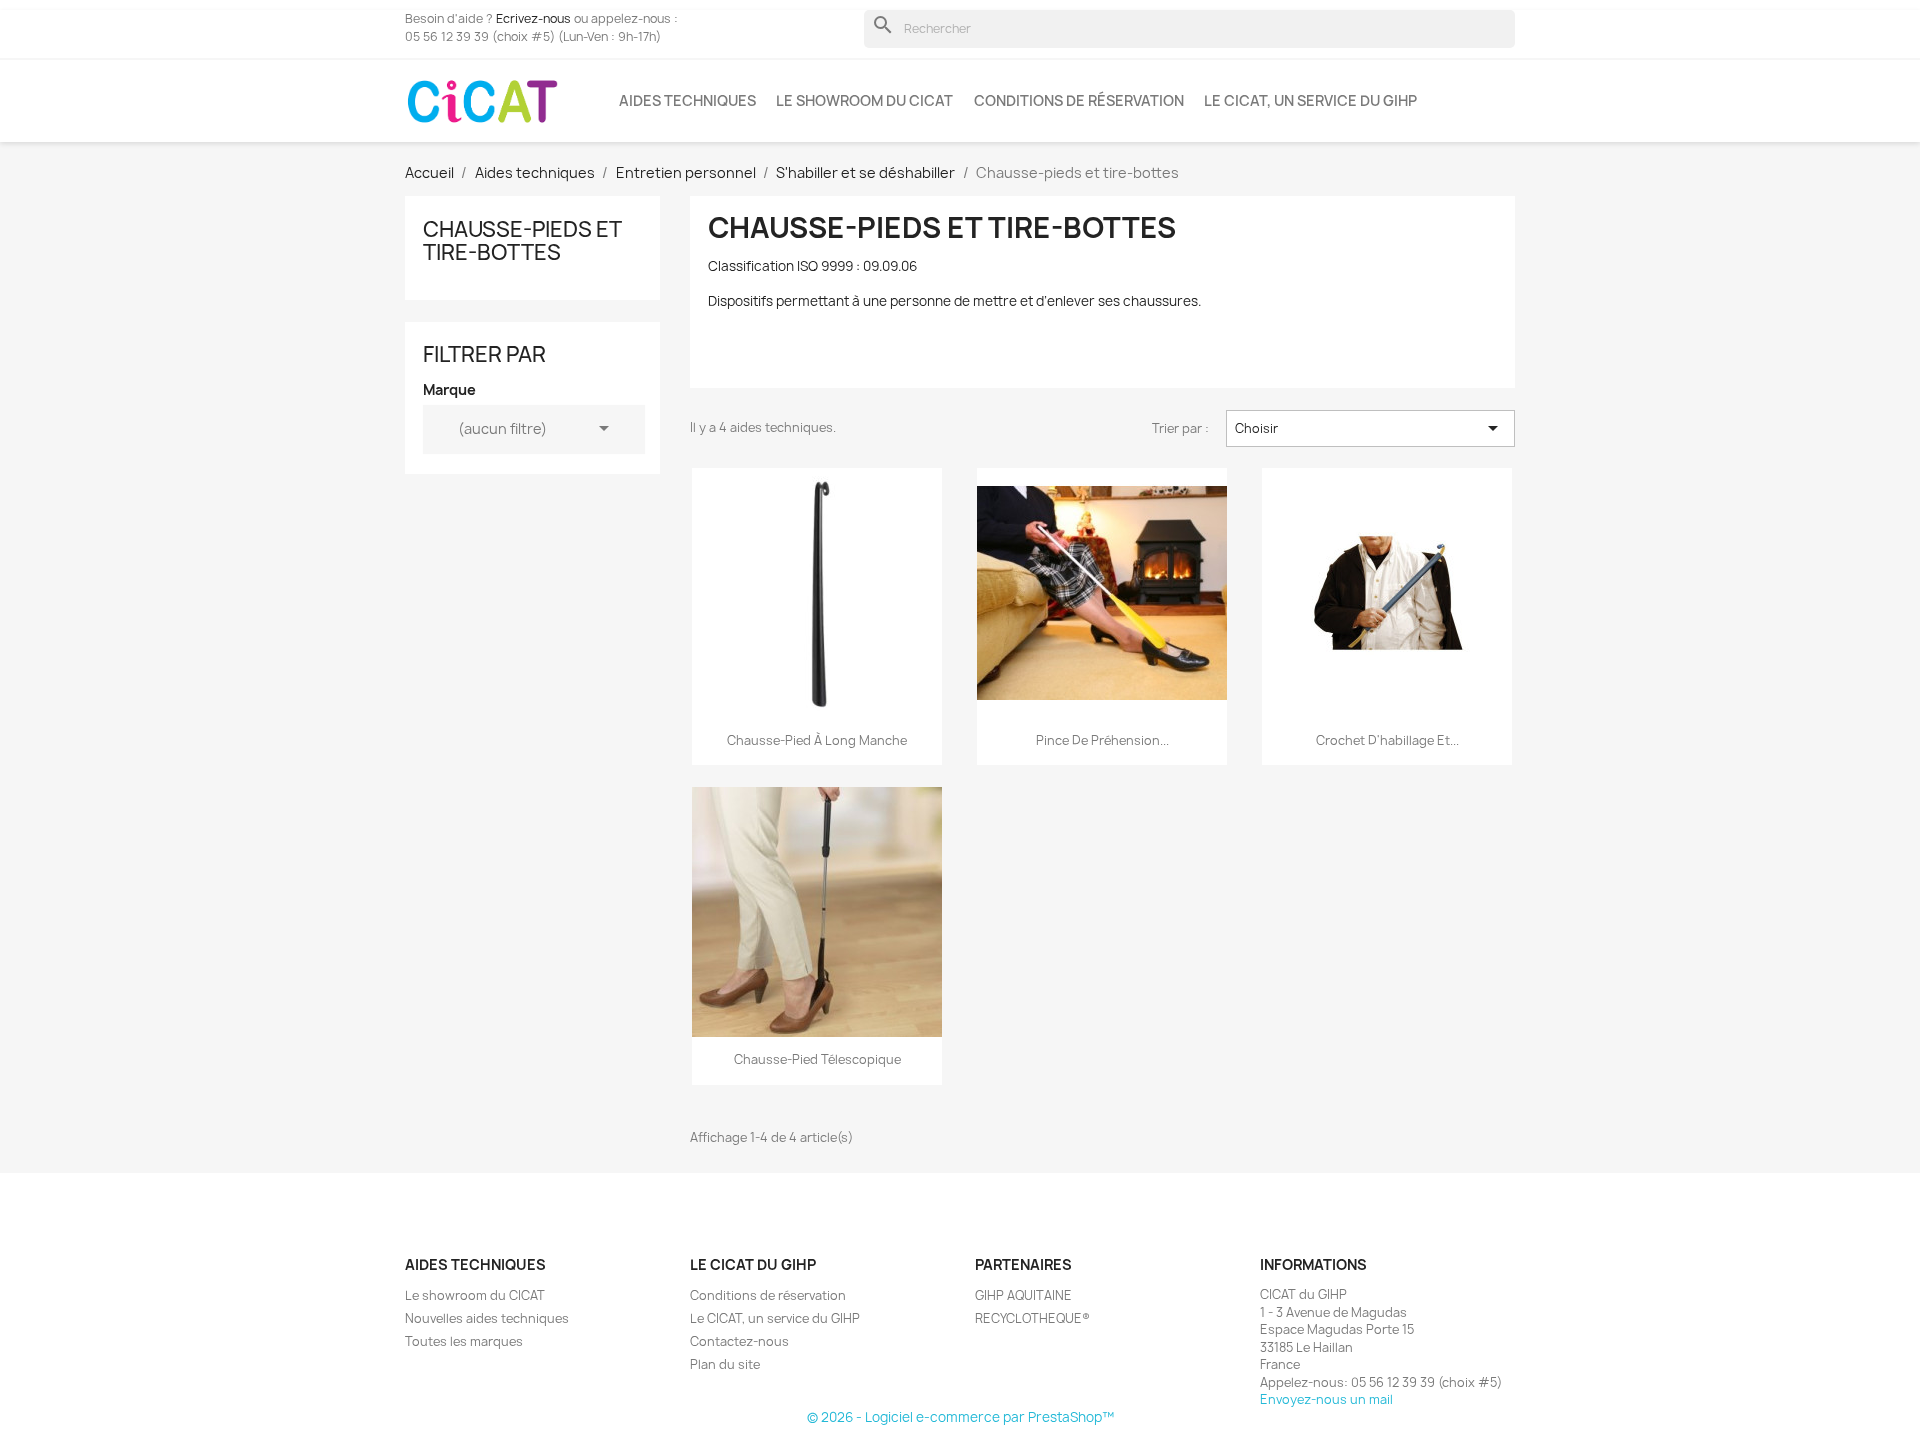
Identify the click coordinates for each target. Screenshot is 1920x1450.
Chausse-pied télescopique (817, 1059)
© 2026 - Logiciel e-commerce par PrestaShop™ (960, 1417)
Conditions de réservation (1079, 100)
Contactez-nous (739, 1341)
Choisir (1370, 428)
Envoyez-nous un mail (1326, 1399)
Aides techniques (687, 100)
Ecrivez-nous (533, 18)
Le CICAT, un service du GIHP (1310, 100)
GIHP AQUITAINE (1023, 1295)
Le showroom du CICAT (864, 100)
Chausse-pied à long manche (817, 740)
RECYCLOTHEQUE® (1032, 1318)
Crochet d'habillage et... (1387, 740)
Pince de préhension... (1102, 740)
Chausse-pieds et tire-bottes (522, 241)
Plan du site (725, 1364)
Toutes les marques (464, 1341)
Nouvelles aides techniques (487, 1318)
